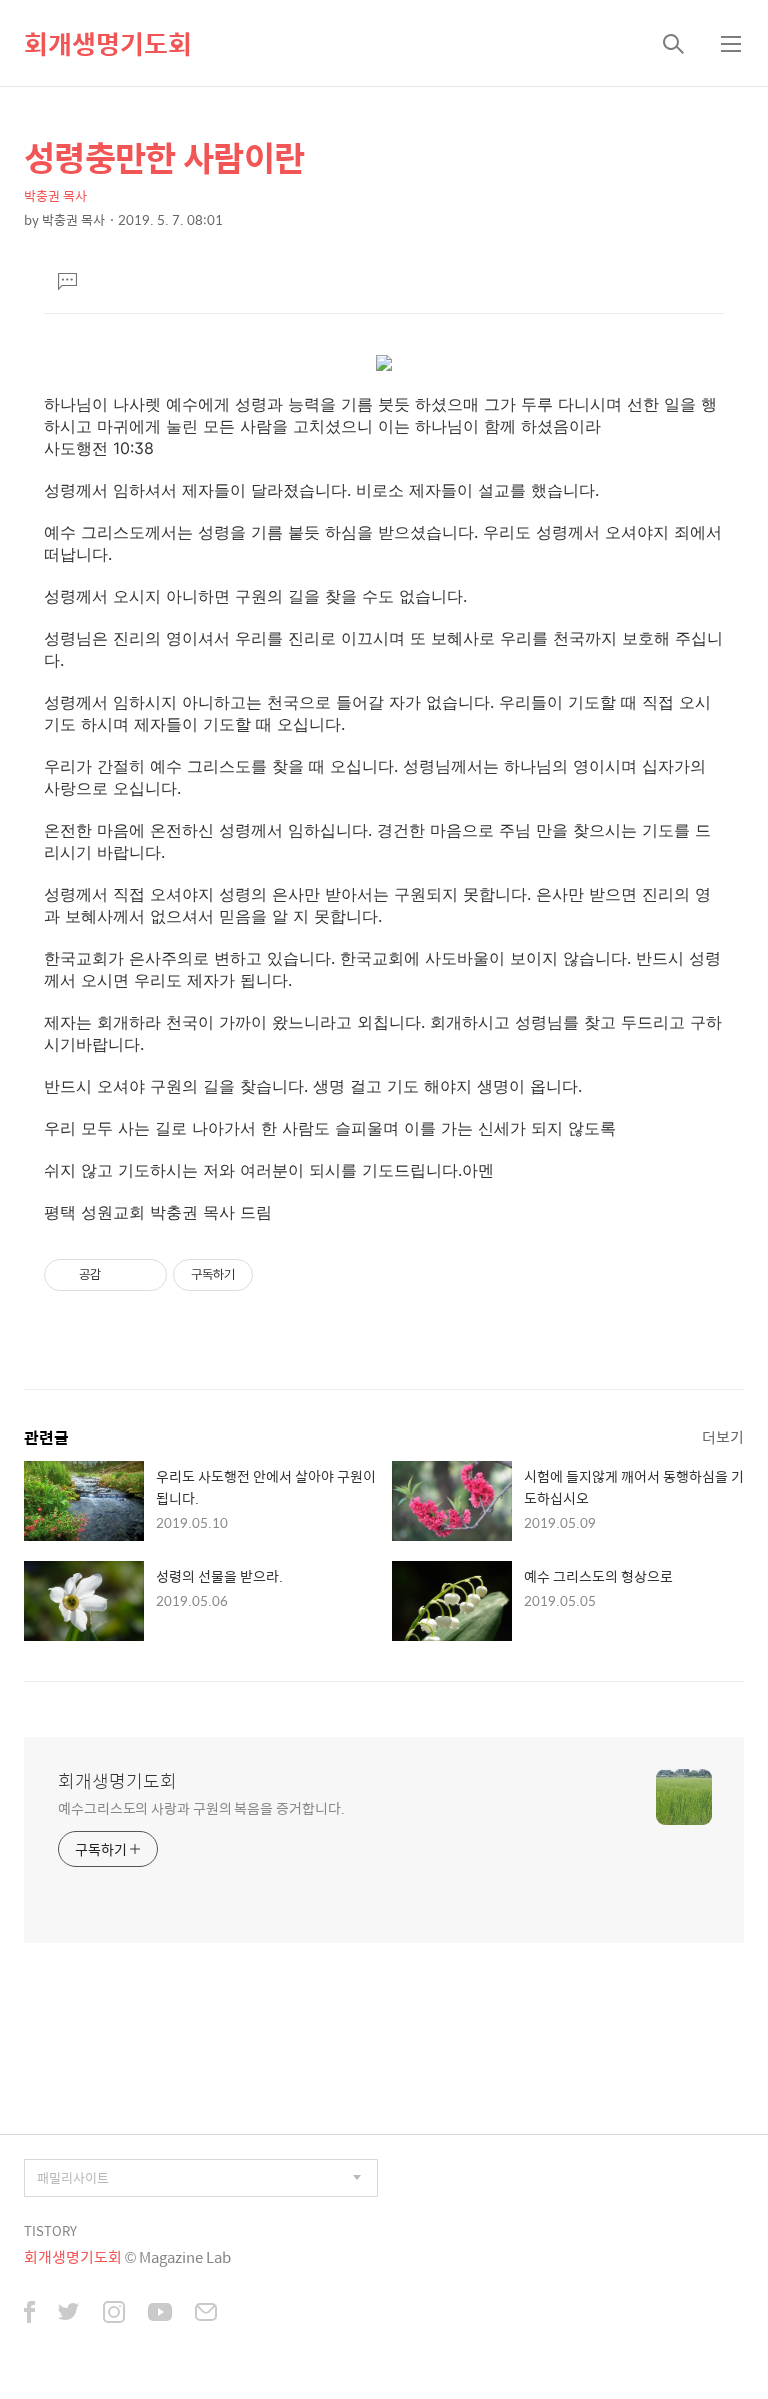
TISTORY (50, 2230)
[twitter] (69, 2314)
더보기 (723, 1436)
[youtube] (160, 2314)
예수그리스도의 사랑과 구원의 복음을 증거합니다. (201, 1807)
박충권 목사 (55, 195)
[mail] (206, 2314)
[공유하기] (119, 1275)
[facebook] (29, 2314)
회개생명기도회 (108, 43)
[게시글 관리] (144, 1275)
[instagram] (114, 2314)
